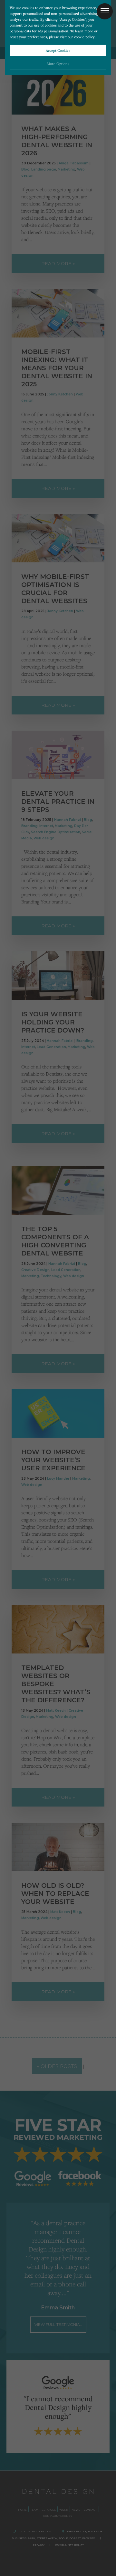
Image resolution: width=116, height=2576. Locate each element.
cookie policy (84, 37)
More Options (58, 64)
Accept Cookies (58, 50)
